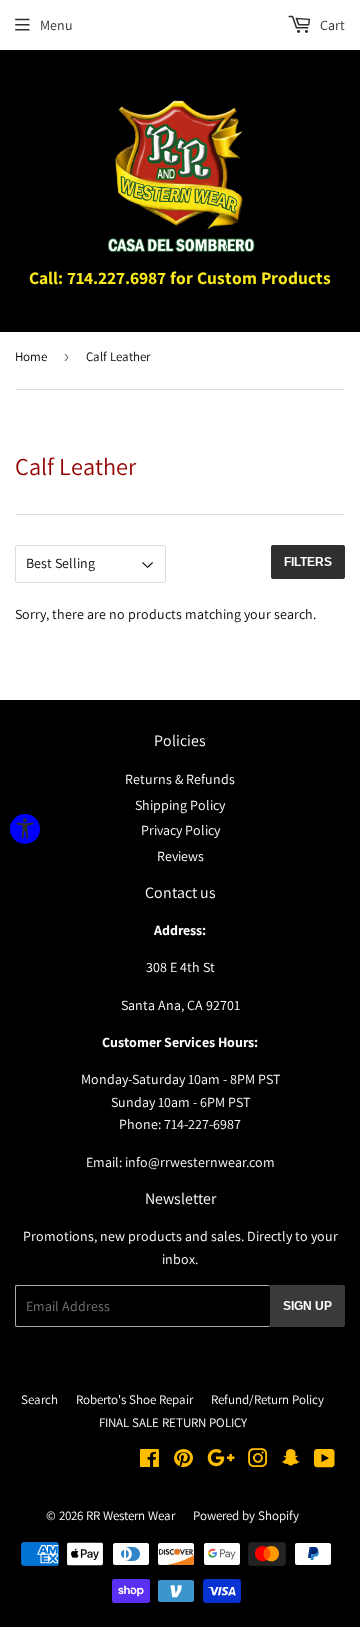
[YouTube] (324, 1461)
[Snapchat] (291, 1461)
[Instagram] (258, 1461)
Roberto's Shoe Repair (134, 1399)
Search (39, 1399)
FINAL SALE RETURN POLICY (173, 1422)
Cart (331, 25)
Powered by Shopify (246, 1515)
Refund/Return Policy (267, 1399)
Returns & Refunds (180, 779)
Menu (56, 25)
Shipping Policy (180, 805)
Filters (308, 562)
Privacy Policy (180, 830)
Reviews (180, 856)
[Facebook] (149, 1461)
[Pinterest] (183, 1461)
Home (31, 356)
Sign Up (307, 1306)
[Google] (221, 1461)
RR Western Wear (130, 1515)
